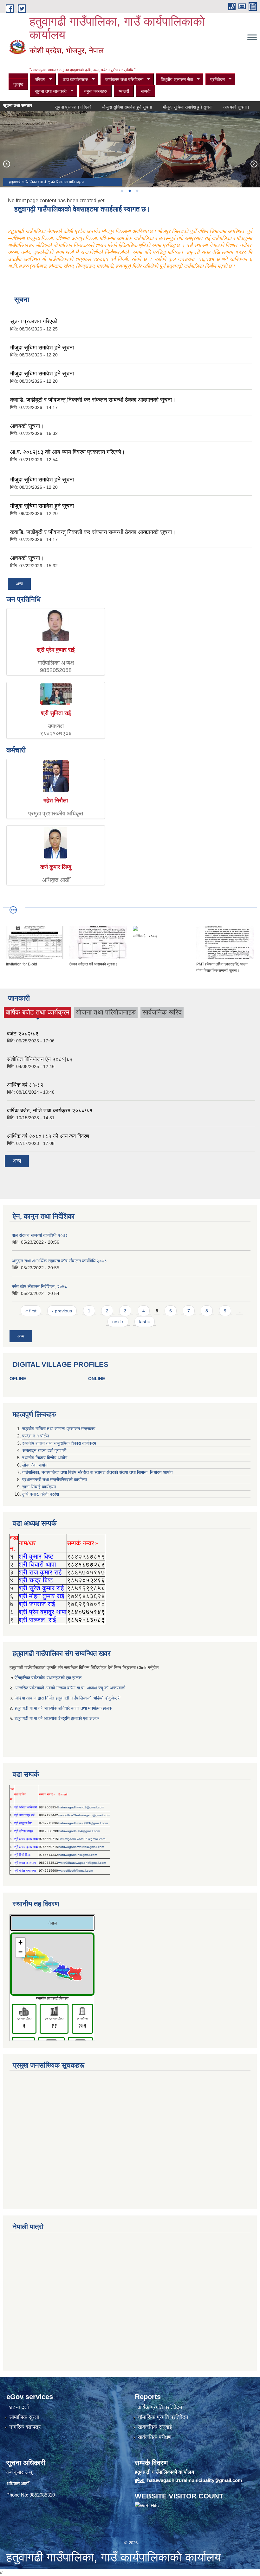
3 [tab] (137, 191)
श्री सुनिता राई (56, 713)
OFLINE (18, 1379)
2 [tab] (129, 191)
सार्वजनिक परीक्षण (154, 2437)
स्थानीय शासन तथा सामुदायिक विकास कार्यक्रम (59, 1443)
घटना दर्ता (19, 2407)
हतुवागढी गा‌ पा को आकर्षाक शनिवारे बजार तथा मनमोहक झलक (63, 1708)
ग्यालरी (124, 91)
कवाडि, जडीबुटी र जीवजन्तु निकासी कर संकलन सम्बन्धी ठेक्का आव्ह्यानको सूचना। (93, 400)
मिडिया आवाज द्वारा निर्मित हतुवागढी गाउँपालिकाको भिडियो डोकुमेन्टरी (68, 1698)
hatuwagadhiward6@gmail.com (81, 1847)
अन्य (19, 584)
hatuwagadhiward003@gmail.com (83, 1823)
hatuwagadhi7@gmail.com (78, 1855)
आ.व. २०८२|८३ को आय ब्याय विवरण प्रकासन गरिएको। (68, 452)
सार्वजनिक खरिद (162, 1012)
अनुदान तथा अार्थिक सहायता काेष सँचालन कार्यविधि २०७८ (59, 1261)
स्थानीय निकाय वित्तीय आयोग (45, 1458)
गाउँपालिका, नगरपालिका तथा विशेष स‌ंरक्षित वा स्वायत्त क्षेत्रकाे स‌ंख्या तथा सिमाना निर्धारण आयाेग (97, 1472)
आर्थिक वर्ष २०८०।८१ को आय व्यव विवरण (48, 1136)
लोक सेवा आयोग (35, 1465)
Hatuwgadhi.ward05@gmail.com (82, 1839)
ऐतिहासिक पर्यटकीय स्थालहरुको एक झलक (48, 1678)
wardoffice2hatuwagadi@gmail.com (84, 1815)
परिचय (38, 80)
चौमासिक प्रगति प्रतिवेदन (163, 2417)
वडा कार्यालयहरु (73, 80)
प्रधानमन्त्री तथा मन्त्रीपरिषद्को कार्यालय (55, 1480)
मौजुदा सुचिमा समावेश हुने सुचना (109, 107)
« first (31, 1311)
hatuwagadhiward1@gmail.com (81, 1807)
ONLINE (97, 1379)
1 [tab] (122, 191)
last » (145, 1322)
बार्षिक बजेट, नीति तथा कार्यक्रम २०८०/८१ (50, 1111)
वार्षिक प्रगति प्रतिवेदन (160, 2407)
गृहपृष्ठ (18, 84)
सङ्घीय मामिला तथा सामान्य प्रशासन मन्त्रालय (59, 1429)
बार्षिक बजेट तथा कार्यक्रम (38, 1013)
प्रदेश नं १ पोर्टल (36, 1436)
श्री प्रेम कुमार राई (56, 650)
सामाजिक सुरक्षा (24, 2417)
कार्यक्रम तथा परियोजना (122, 80)
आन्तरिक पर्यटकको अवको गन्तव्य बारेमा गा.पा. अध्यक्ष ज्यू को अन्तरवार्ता (70, 1688)
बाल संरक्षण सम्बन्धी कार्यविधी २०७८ (40, 1235)
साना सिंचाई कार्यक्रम (39, 1487)
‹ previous (62, 1311)
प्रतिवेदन (215, 80)
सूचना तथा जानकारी (48, 91)
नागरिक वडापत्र (25, 2427)
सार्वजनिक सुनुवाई (155, 2427)
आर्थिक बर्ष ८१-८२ (25, 1085)
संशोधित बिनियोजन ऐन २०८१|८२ (40, 1059)
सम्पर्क (146, 91)
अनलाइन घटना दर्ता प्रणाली (45, 1450)
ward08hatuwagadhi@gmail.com (82, 1863)
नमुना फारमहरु (95, 91)
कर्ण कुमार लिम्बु (56, 867)
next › (118, 1322)
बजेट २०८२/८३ (23, 1034)
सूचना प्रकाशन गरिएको (55, 107)
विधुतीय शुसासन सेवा (175, 80)
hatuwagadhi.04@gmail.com (79, 1831)
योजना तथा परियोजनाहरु (106, 1012)
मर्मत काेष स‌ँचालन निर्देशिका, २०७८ (39, 1286)
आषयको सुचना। (218, 107)
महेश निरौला (56, 801)
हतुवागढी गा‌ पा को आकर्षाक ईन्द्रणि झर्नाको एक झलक (57, 1718)
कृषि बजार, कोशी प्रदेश (41, 1494)
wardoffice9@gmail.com (76, 1871)
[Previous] (6, 164)
